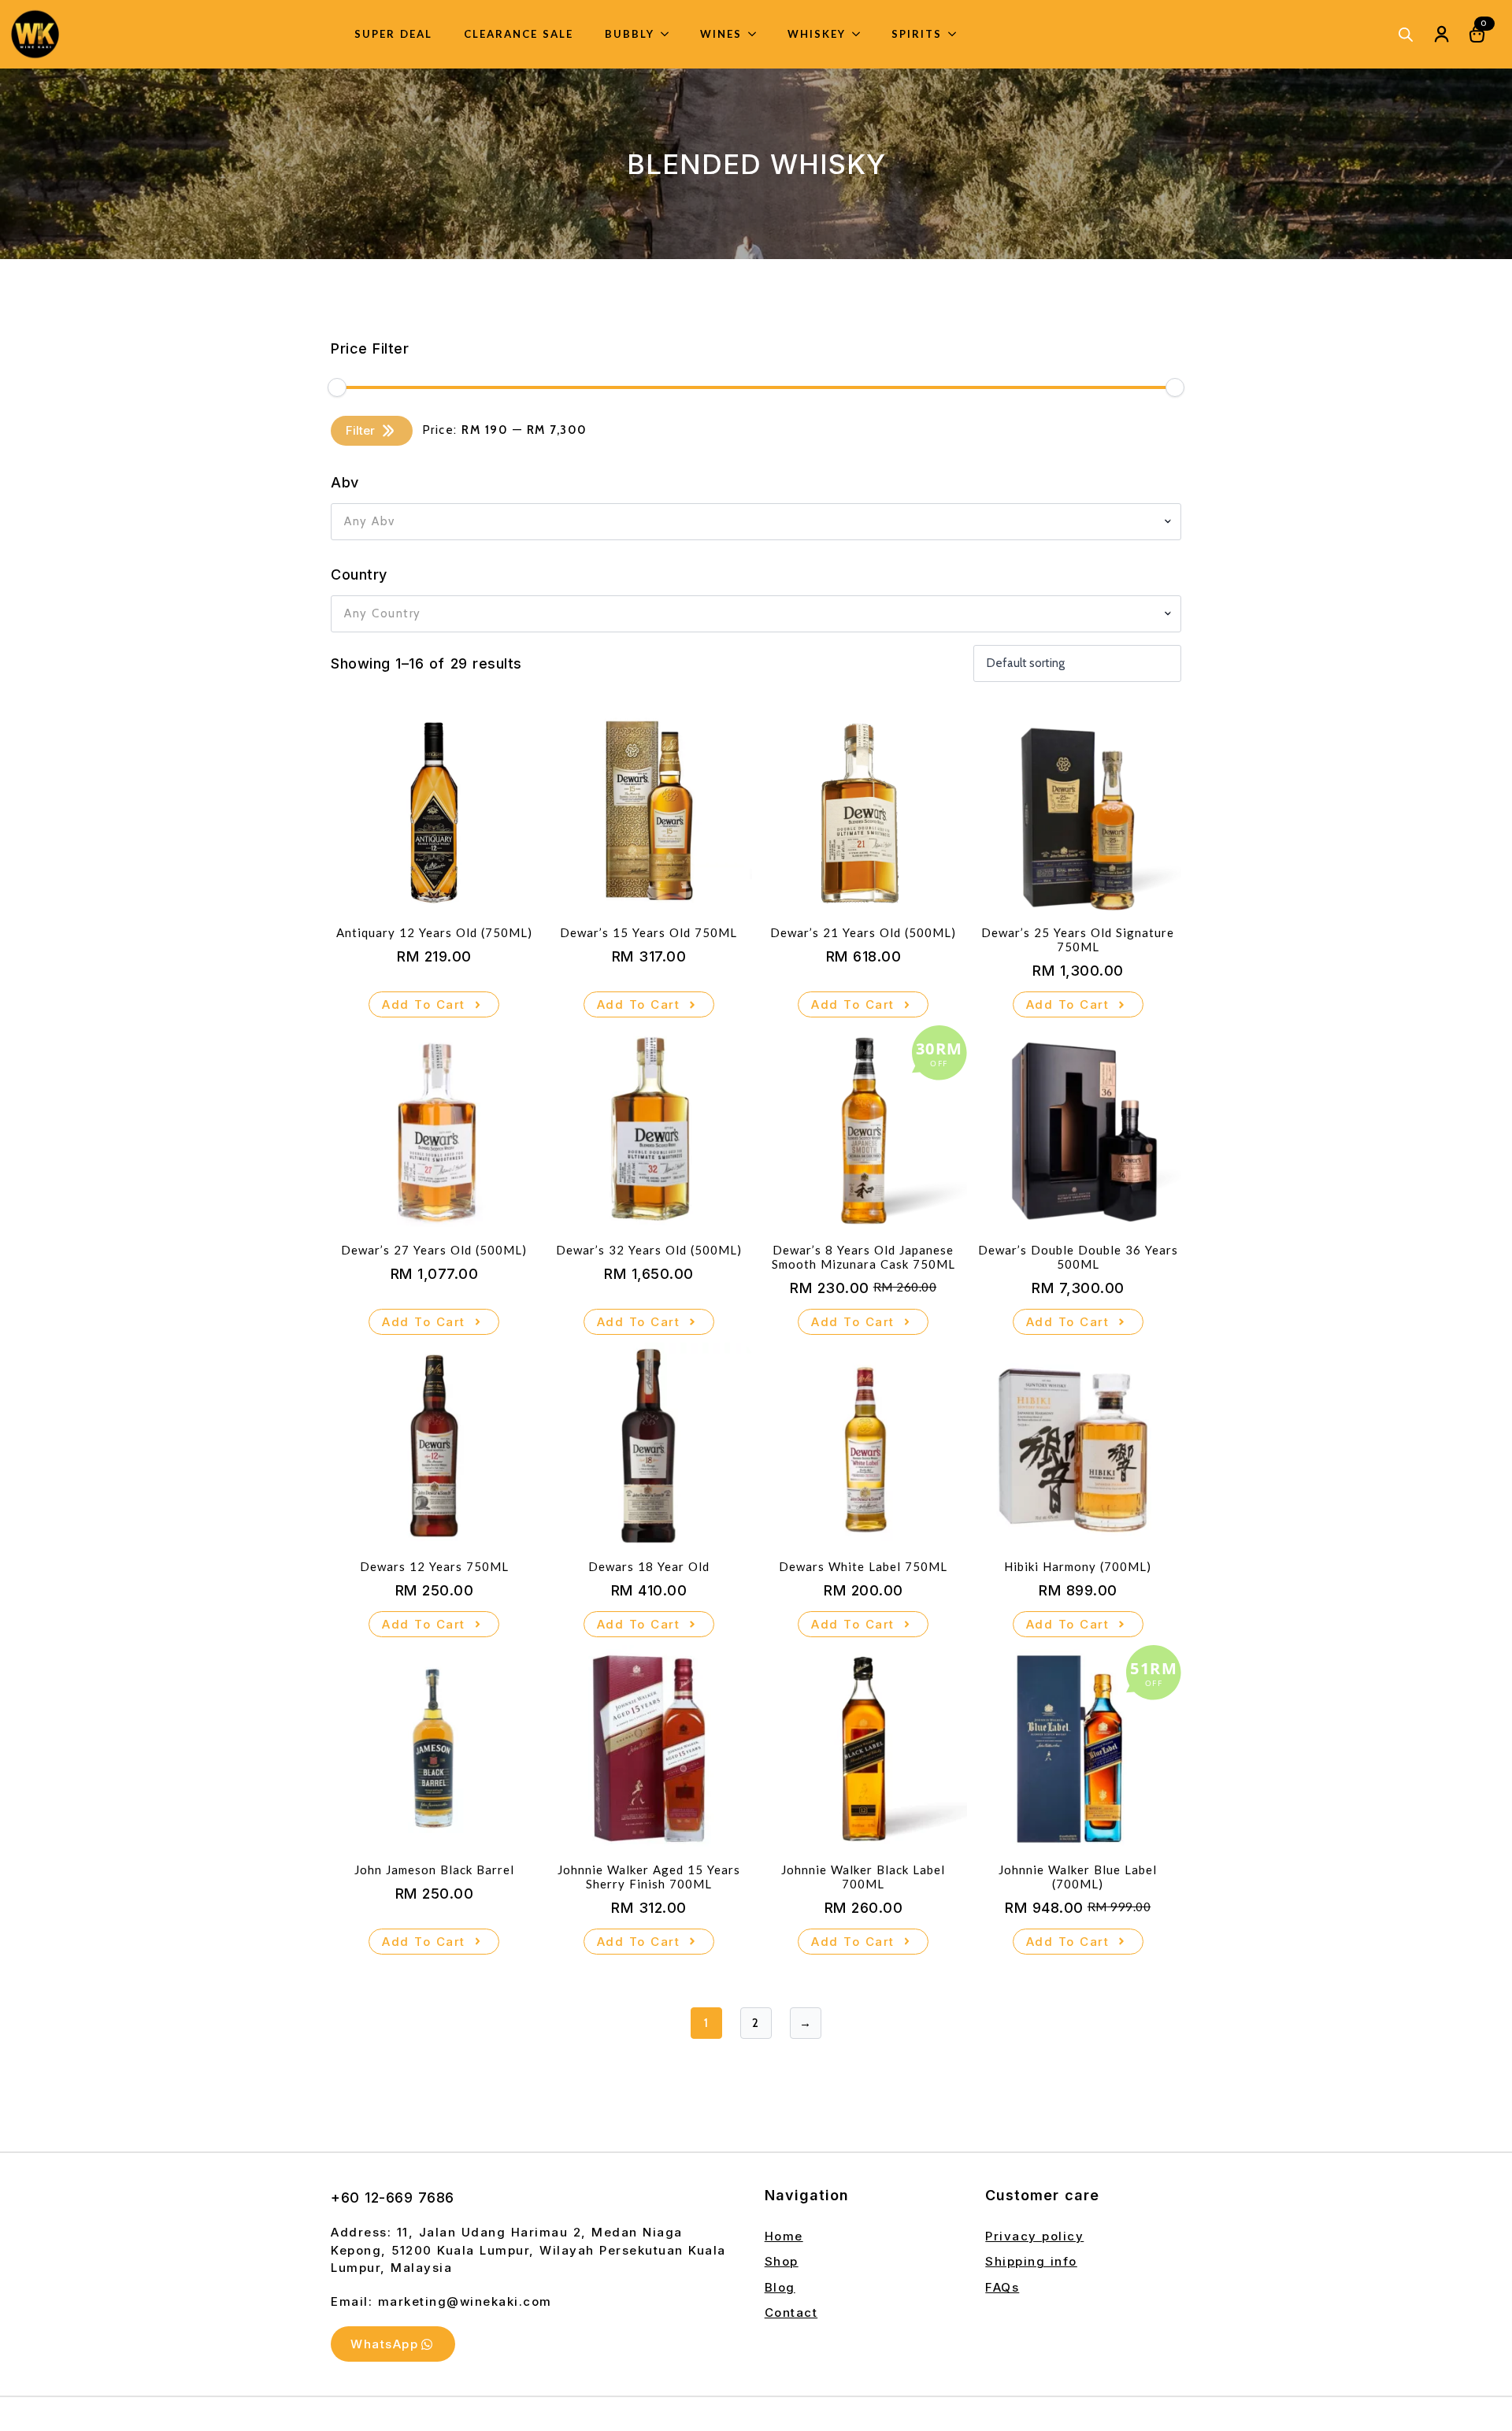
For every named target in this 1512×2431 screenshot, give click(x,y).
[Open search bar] (1406, 34)
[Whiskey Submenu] (861, 34)
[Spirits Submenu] (957, 34)
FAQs (1002, 2287)
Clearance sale (519, 34)
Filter (360, 430)
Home (784, 2236)
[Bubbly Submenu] (669, 34)
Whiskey (817, 34)
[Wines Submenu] (757, 34)
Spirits (917, 34)
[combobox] (756, 522)
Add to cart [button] (424, 1004)
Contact (791, 2312)
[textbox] (750, 522)
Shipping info (1031, 2261)
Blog (780, 2287)
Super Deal (393, 34)
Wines (721, 34)
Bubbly (630, 34)
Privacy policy (1034, 2236)
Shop (782, 2261)
